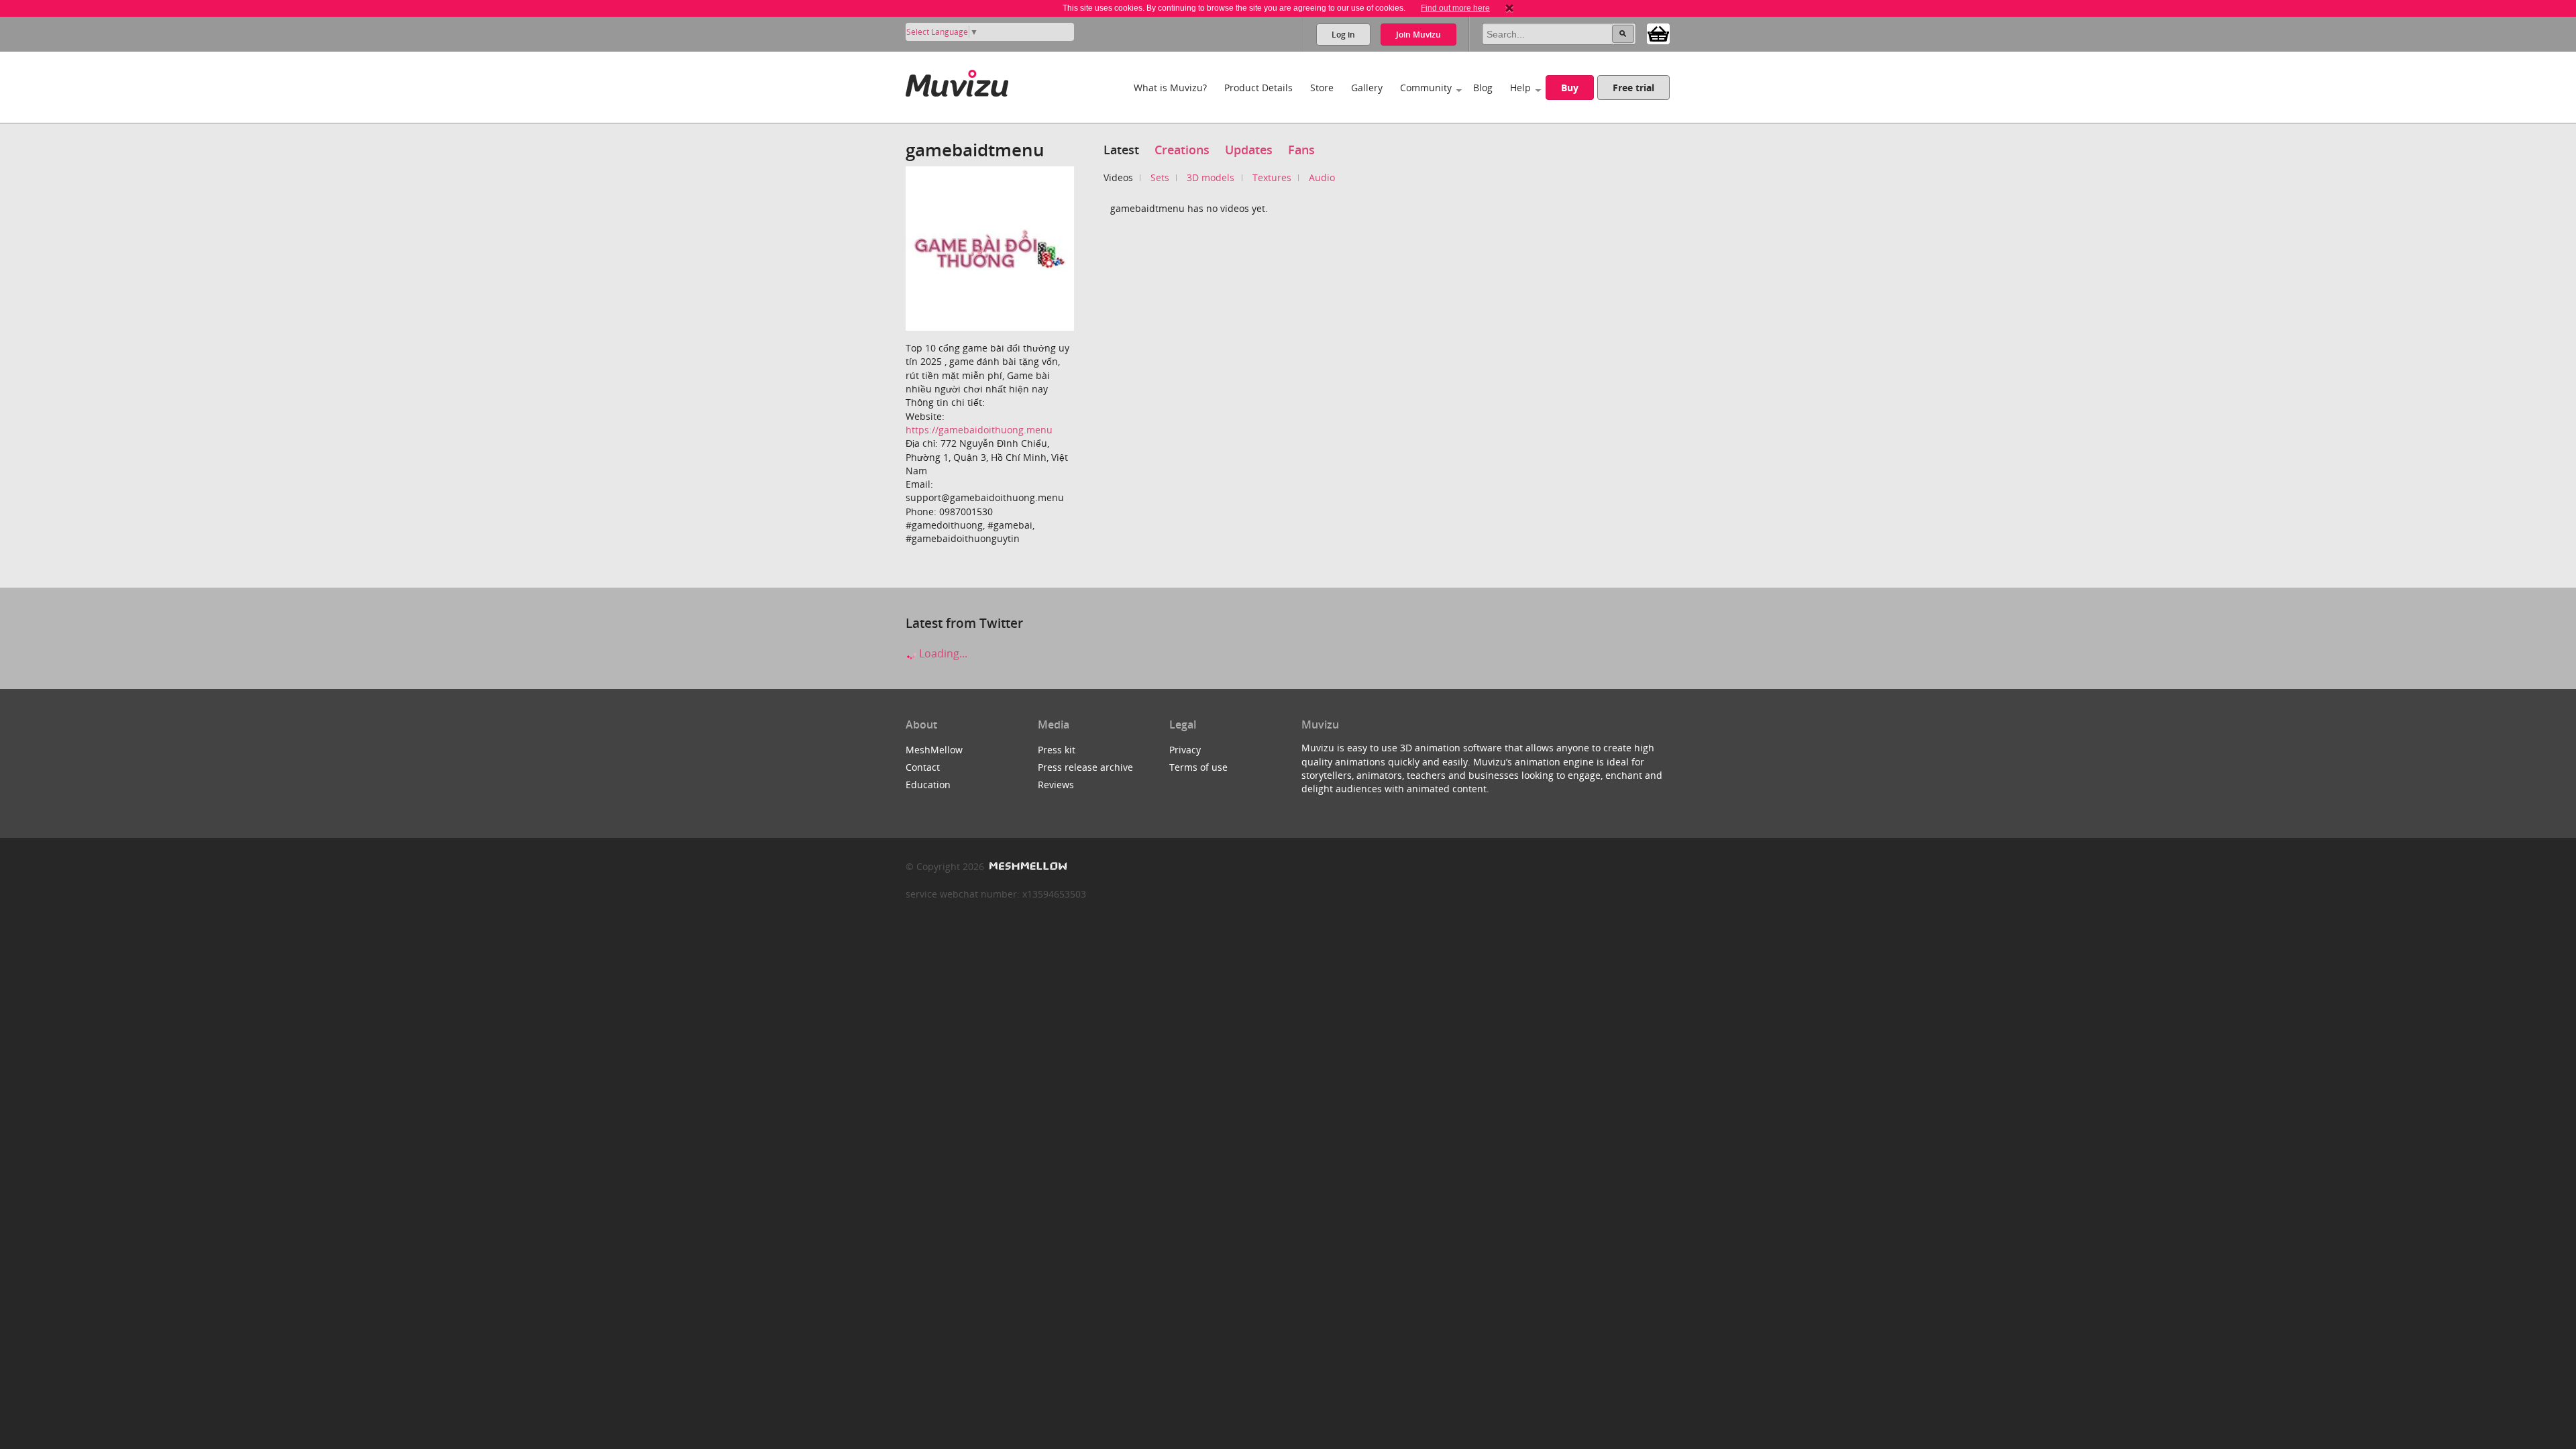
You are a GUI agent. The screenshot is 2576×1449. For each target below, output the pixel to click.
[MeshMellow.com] (1027, 866)
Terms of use (1198, 767)
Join (1418, 35)
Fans (1301, 150)
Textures (1272, 177)
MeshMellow (934, 750)
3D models (1211, 177)
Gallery (1367, 88)
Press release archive (1085, 767)
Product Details (1258, 88)
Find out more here (1455, 8)
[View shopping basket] (1658, 33)
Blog (1483, 88)
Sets (1160, 177)
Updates (1249, 150)
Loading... (942, 653)
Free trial (1633, 88)
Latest (1121, 150)
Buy (1570, 88)
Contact (923, 767)
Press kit (1057, 750)
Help (1520, 88)
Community (1426, 88)
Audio (1322, 177)
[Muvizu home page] (957, 81)
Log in (1343, 35)
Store (1322, 88)
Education (928, 785)
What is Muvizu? (1170, 88)
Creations (1182, 150)
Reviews (1056, 785)
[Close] (1509, 8)
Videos (1118, 177)
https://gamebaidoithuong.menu (979, 430)
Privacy (1185, 750)
